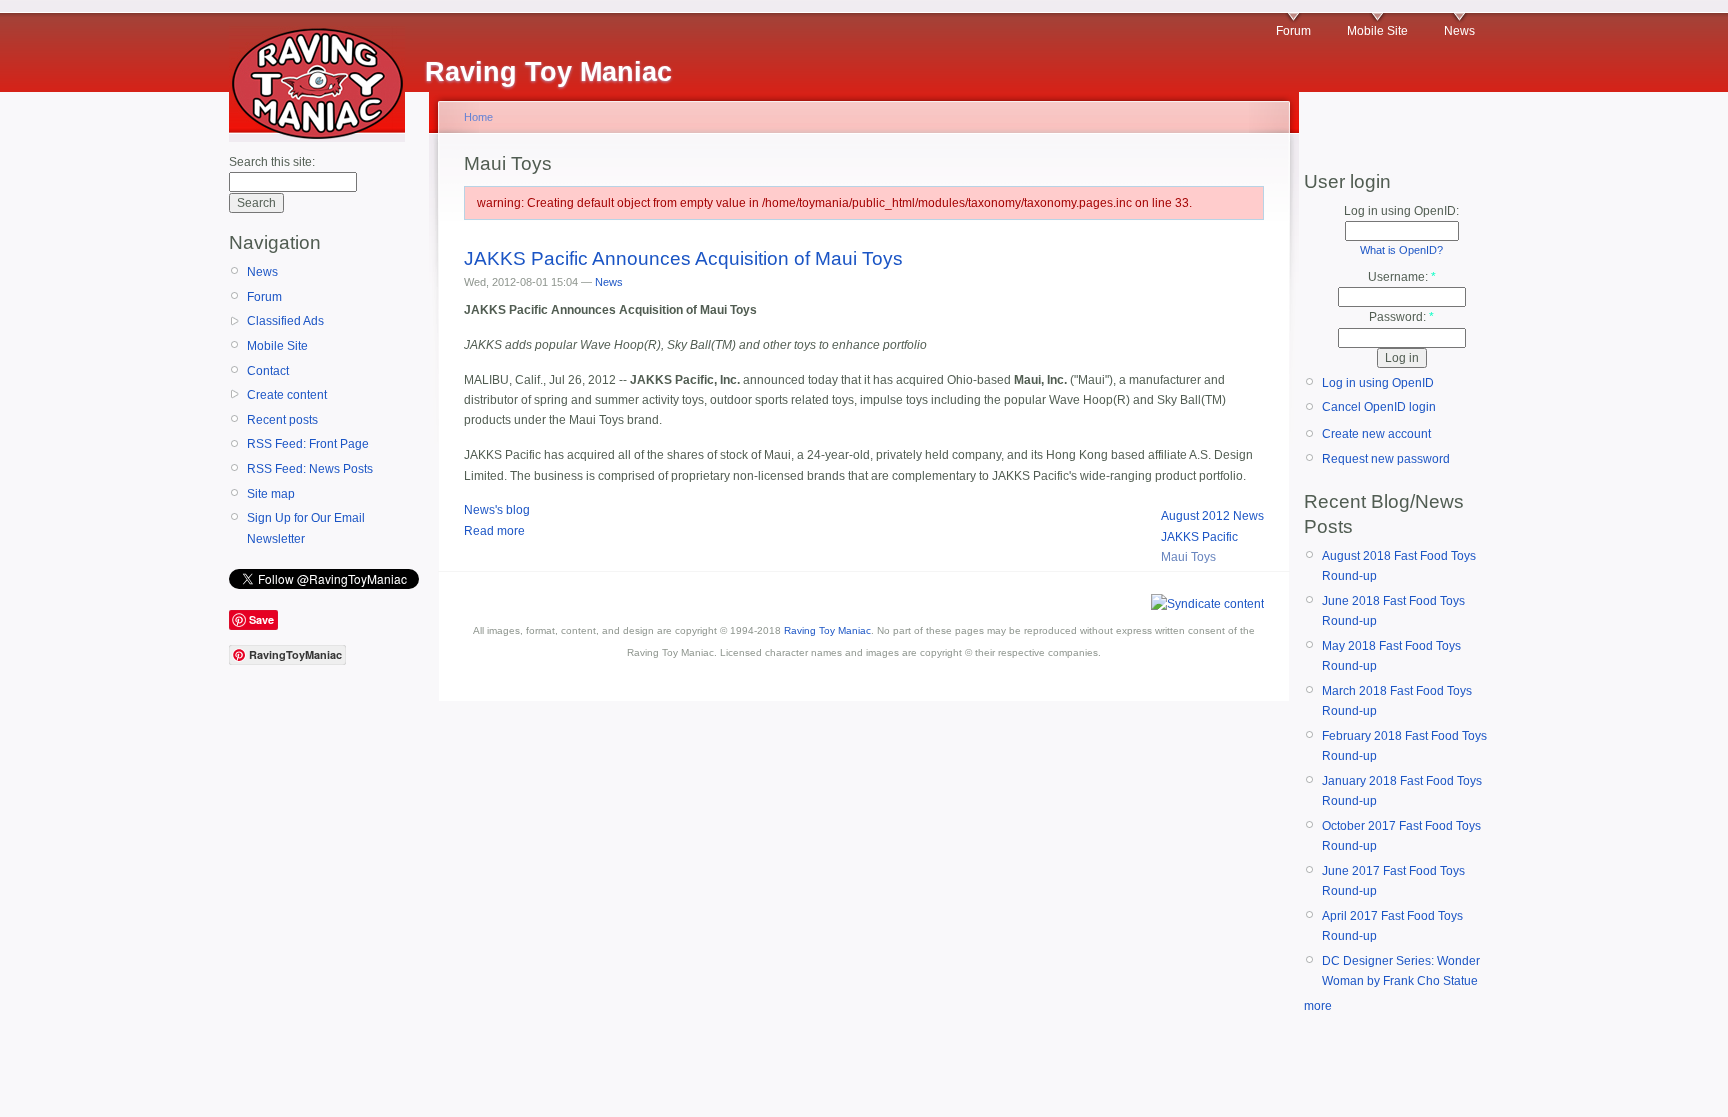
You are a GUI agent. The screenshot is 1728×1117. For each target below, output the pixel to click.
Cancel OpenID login (1379, 407)
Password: (1401, 317)
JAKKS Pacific (1199, 537)
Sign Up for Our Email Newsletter (306, 528)
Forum (1293, 31)
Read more (494, 531)
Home (478, 117)
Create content (287, 395)
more (1318, 1006)
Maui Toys (1188, 557)
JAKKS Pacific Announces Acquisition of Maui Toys (683, 258)
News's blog (497, 510)
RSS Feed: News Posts (310, 469)
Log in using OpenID (1378, 383)
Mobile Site (1377, 31)
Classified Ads (285, 321)
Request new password (1386, 459)
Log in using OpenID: (1401, 211)
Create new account (1376, 434)
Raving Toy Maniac (827, 630)
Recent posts (282, 420)
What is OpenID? (1401, 250)
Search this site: (272, 162)
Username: (1402, 277)
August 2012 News (1212, 516)
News (1459, 31)
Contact (268, 371)
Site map (271, 494)
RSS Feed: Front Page (308, 444)
